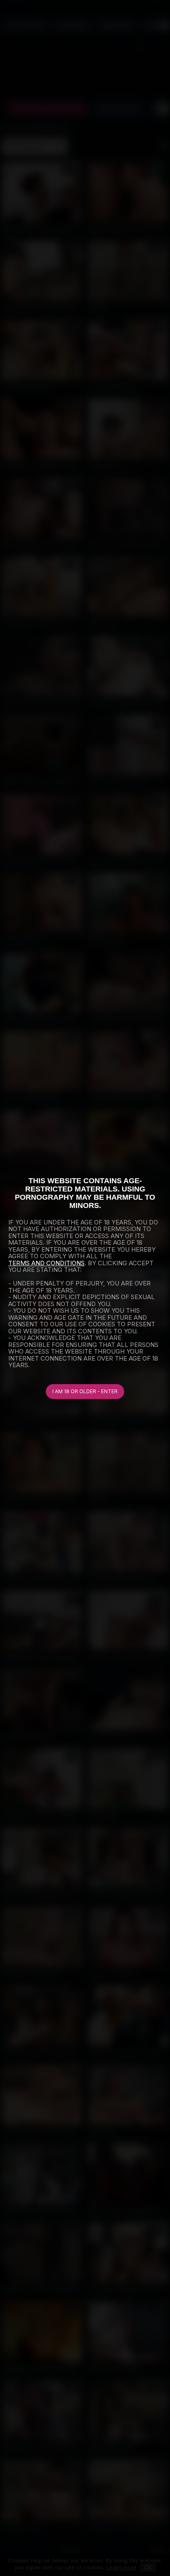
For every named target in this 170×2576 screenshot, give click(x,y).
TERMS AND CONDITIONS (46, 1263)
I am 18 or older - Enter (85, 1391)
